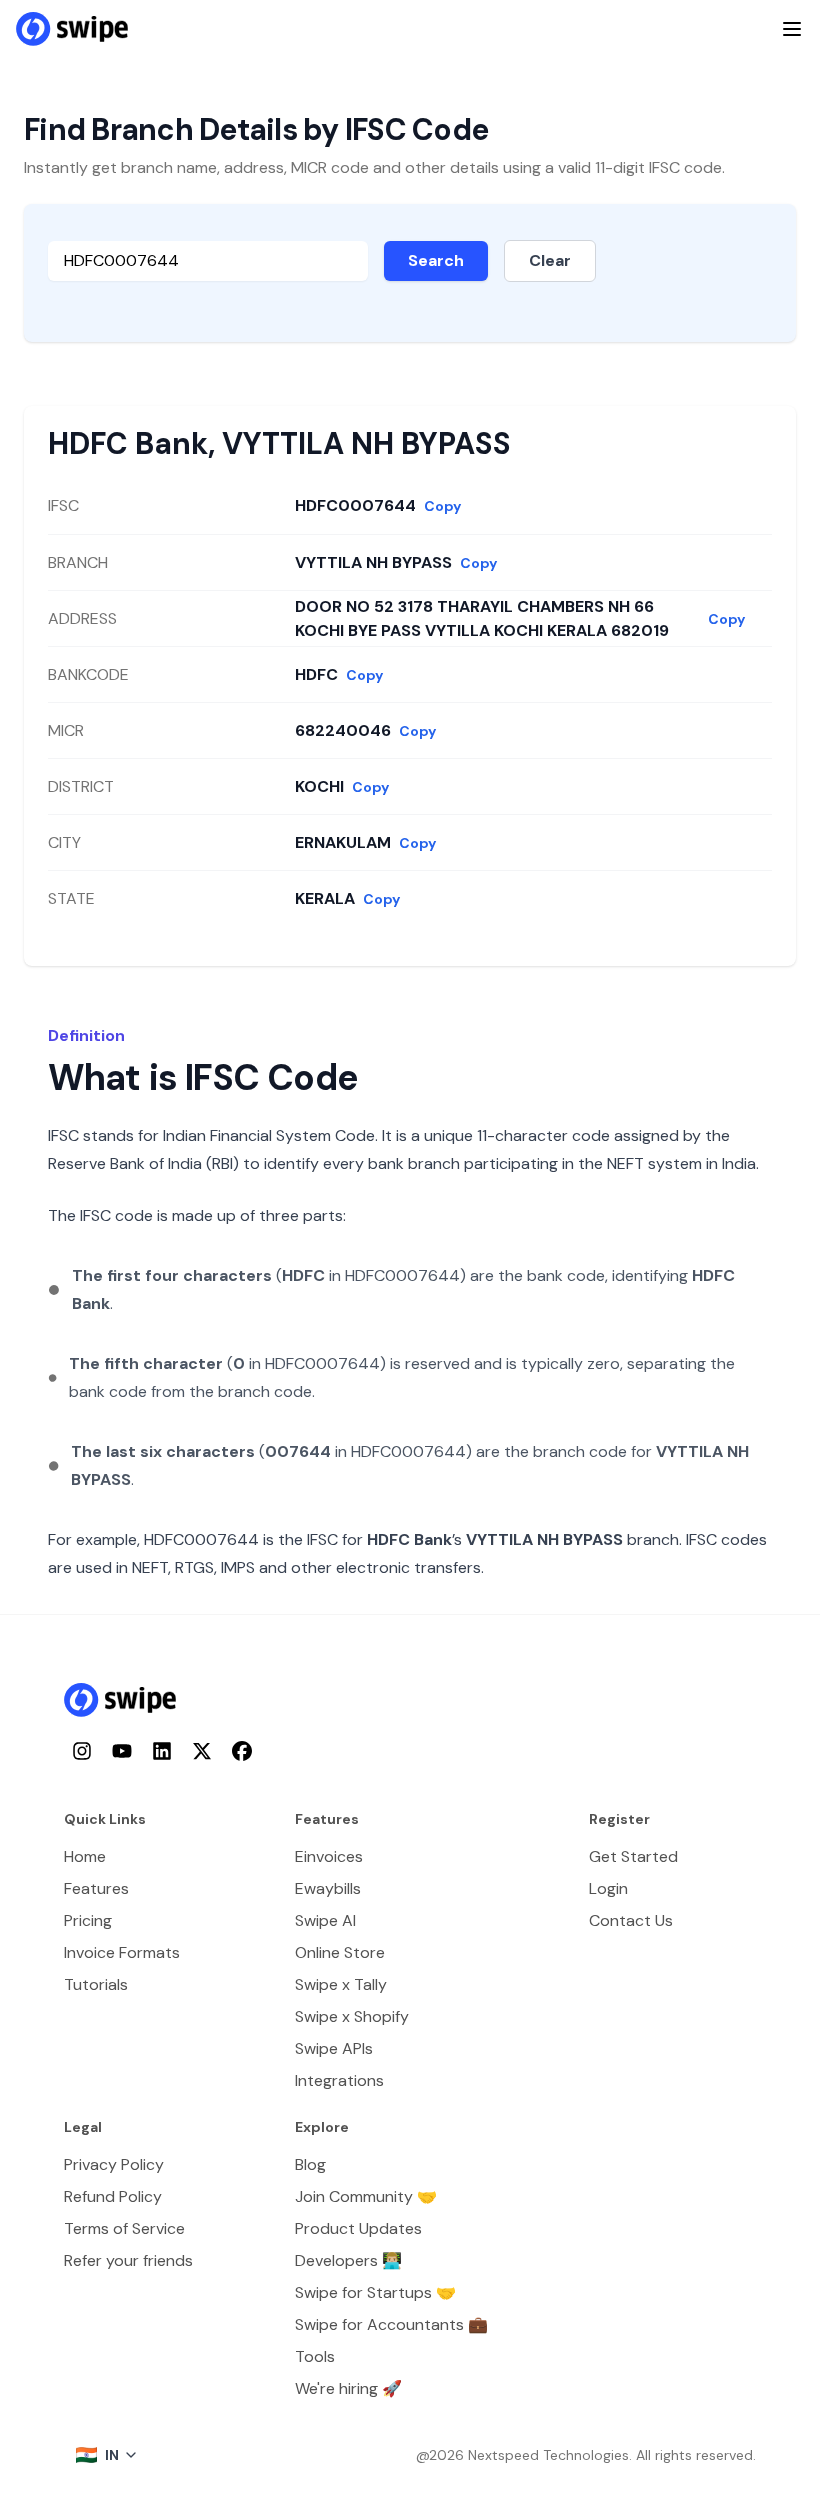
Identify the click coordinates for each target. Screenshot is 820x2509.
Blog (310, 2164)
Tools (315, 2356)
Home (85, 1856)
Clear (550, 260)
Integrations (339, 2080)
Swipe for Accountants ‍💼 (391, 2324)
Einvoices (329, 1856)
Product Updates (358, 2228)
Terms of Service (124, 2228)
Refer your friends (128, 2260)
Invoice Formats (122, 1952)
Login (608, 1888)
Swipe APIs (334, 2048)
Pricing (88, 1920)
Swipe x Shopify (352, 2016)
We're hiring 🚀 (348, 2388)
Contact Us (631, 1920)
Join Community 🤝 (366, 2196)
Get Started (633, 1856)
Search (436, 260)
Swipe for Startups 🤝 (375, 2292)
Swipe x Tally (341, 1984)
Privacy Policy (114, 2164)
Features (96, 1888)
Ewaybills (328, 1888)
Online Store (340, 1952)
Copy (442, 506)
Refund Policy (113, 2196)
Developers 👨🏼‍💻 (348, 2260)
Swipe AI (325, 1920)
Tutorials (96, 1984)
